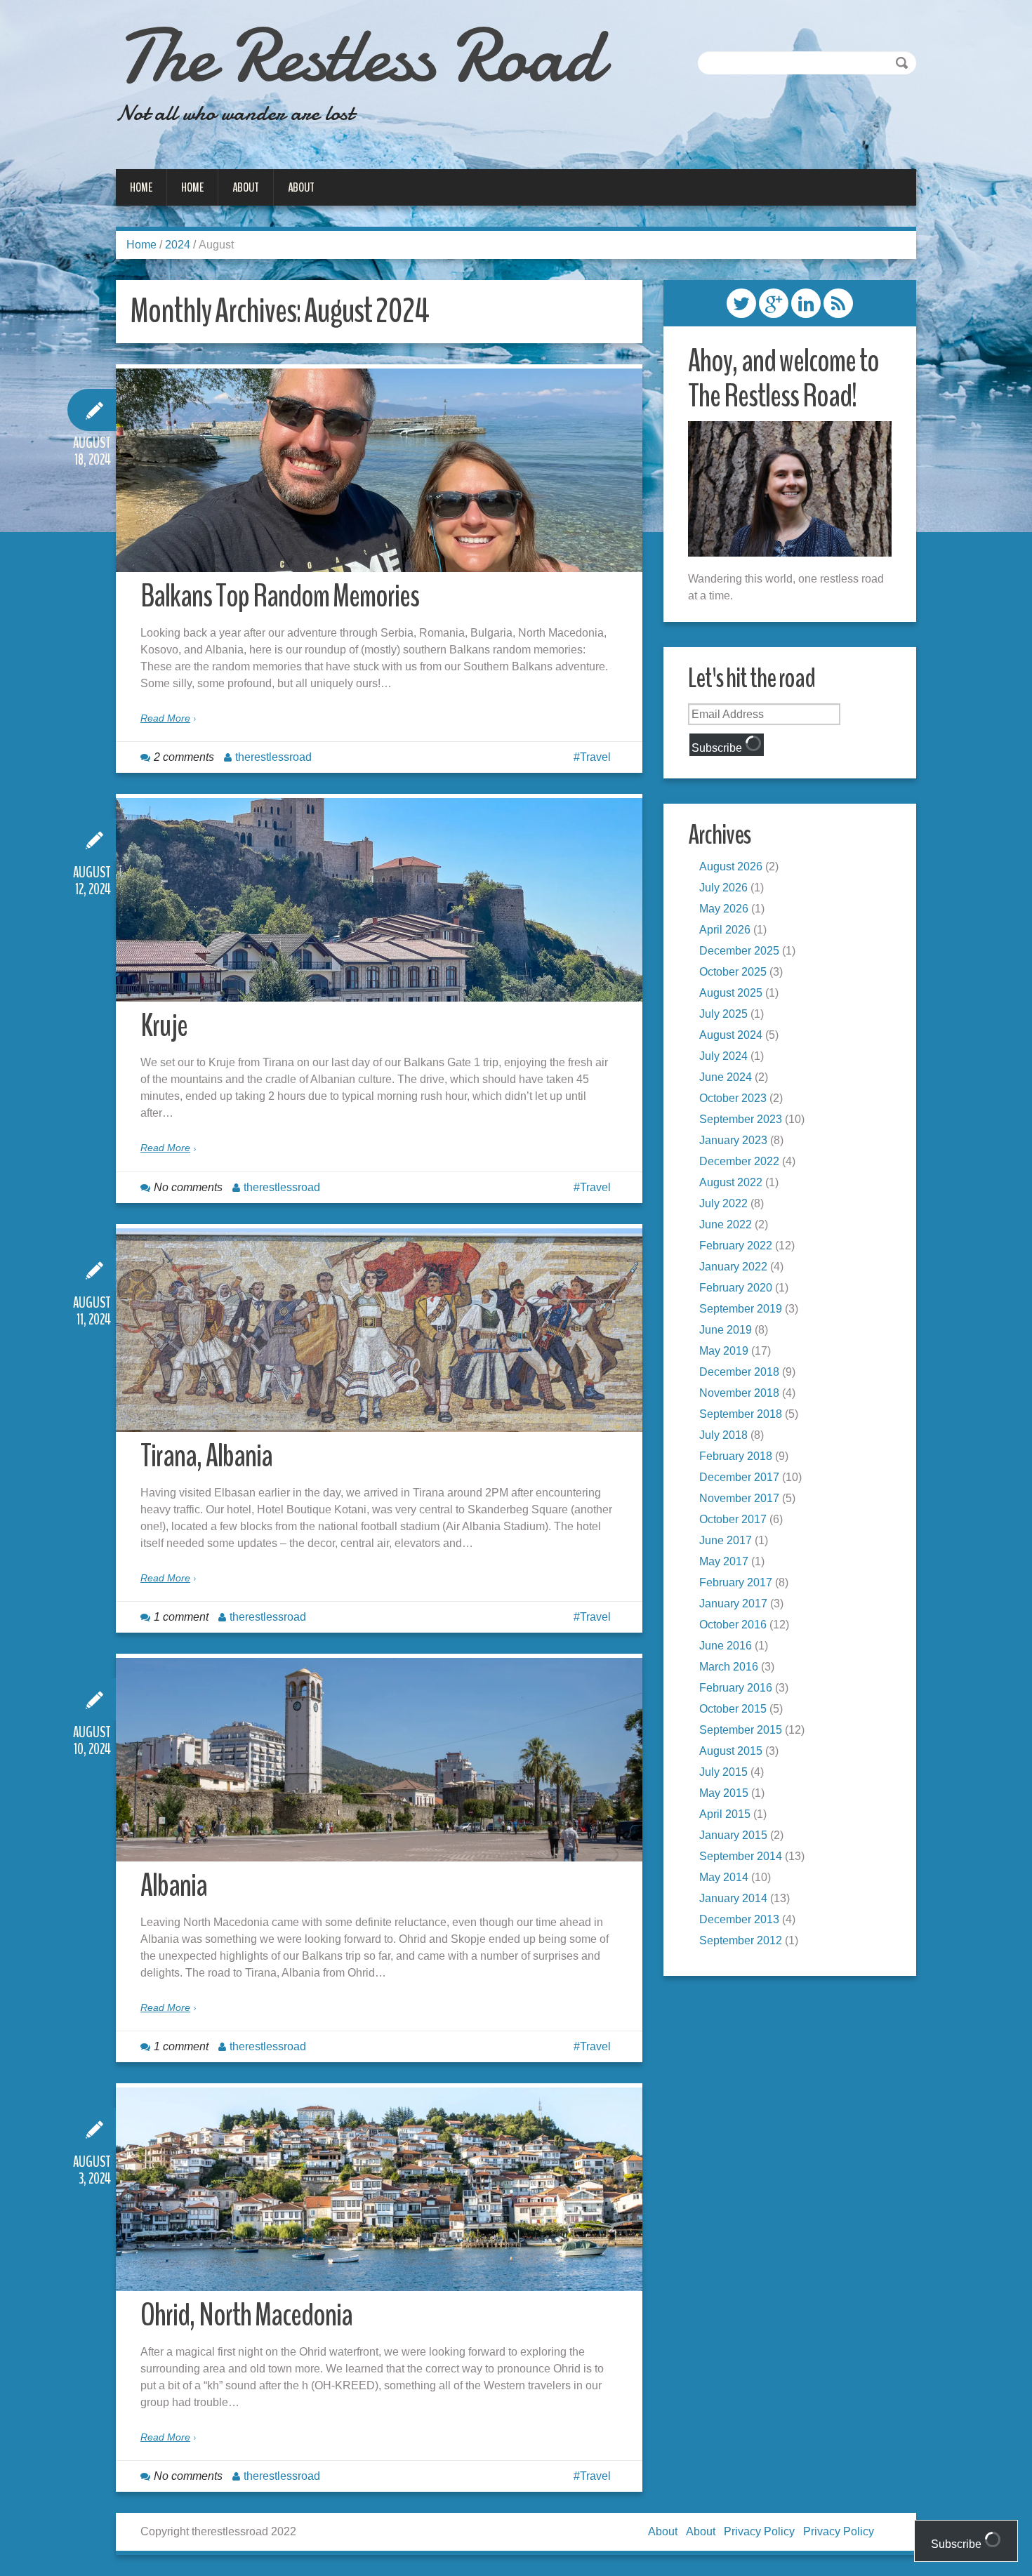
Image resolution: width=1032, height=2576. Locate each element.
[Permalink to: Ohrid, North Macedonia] (379, 2189)
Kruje (164, 1026)
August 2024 (731, 1035)
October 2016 (733, 1625)
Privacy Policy (759, 2531)
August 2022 (731, 1182)
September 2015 (741, 1730)
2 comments (184, 757)
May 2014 (724, 1877)
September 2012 (741, 1940)
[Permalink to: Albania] (379, 1760)
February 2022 (736, 1246)
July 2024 (723, 1056)
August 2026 (731, 867)
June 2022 (726, 1224)
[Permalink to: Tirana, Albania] (379, 1330)
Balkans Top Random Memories (280, 596)
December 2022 (739, 1161)
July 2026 (723, 888)
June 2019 (726, 1330)
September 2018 (741, 1414)
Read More (165, 718)
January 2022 (733, 1267)
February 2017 (736, 1582)
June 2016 (726, 1646)
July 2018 (723, 1435)
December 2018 (739, 1372)
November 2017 (739, 1498)
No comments (188, 1187)
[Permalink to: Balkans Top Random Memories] (379, 470)
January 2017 (733, 1604)
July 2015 (723, 1772)
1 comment (181, 1617)
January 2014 (733, 1898)
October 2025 (733, 972)
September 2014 (741, 1856)
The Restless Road (358, 56)
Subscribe (718, 748)
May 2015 (724, 1793)
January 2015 (733, 1835)
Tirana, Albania (206, 1456)
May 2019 (724, 1351)
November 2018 (739, 1393)
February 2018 (736, 1456)
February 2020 (736, 1288)
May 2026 (724, 909)
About (246, 187)
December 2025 (739, 951)
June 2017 (726, 1540)
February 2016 (736, 1688)
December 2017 (739, 1477)
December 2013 (739, 1919)
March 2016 (729, 1667)
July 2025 (723, 1014)
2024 (178, 245)
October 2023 (733, 1098)
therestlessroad (273, 757)
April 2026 (725, 930)
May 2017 (724, 1561)
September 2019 (741, 1309)
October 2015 (733, 1709)
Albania (174, 1886)
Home (141, 187)
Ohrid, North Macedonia (246, 2315)
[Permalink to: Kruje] (379, 900)
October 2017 (733, 1519)
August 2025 (731, 993)
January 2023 (733, 1140)
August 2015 (731, 1751)
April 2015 (725, 1814)
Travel (595, 757)
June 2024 (726, 1077)
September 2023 (741, 1119)
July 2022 (723, 1203)
